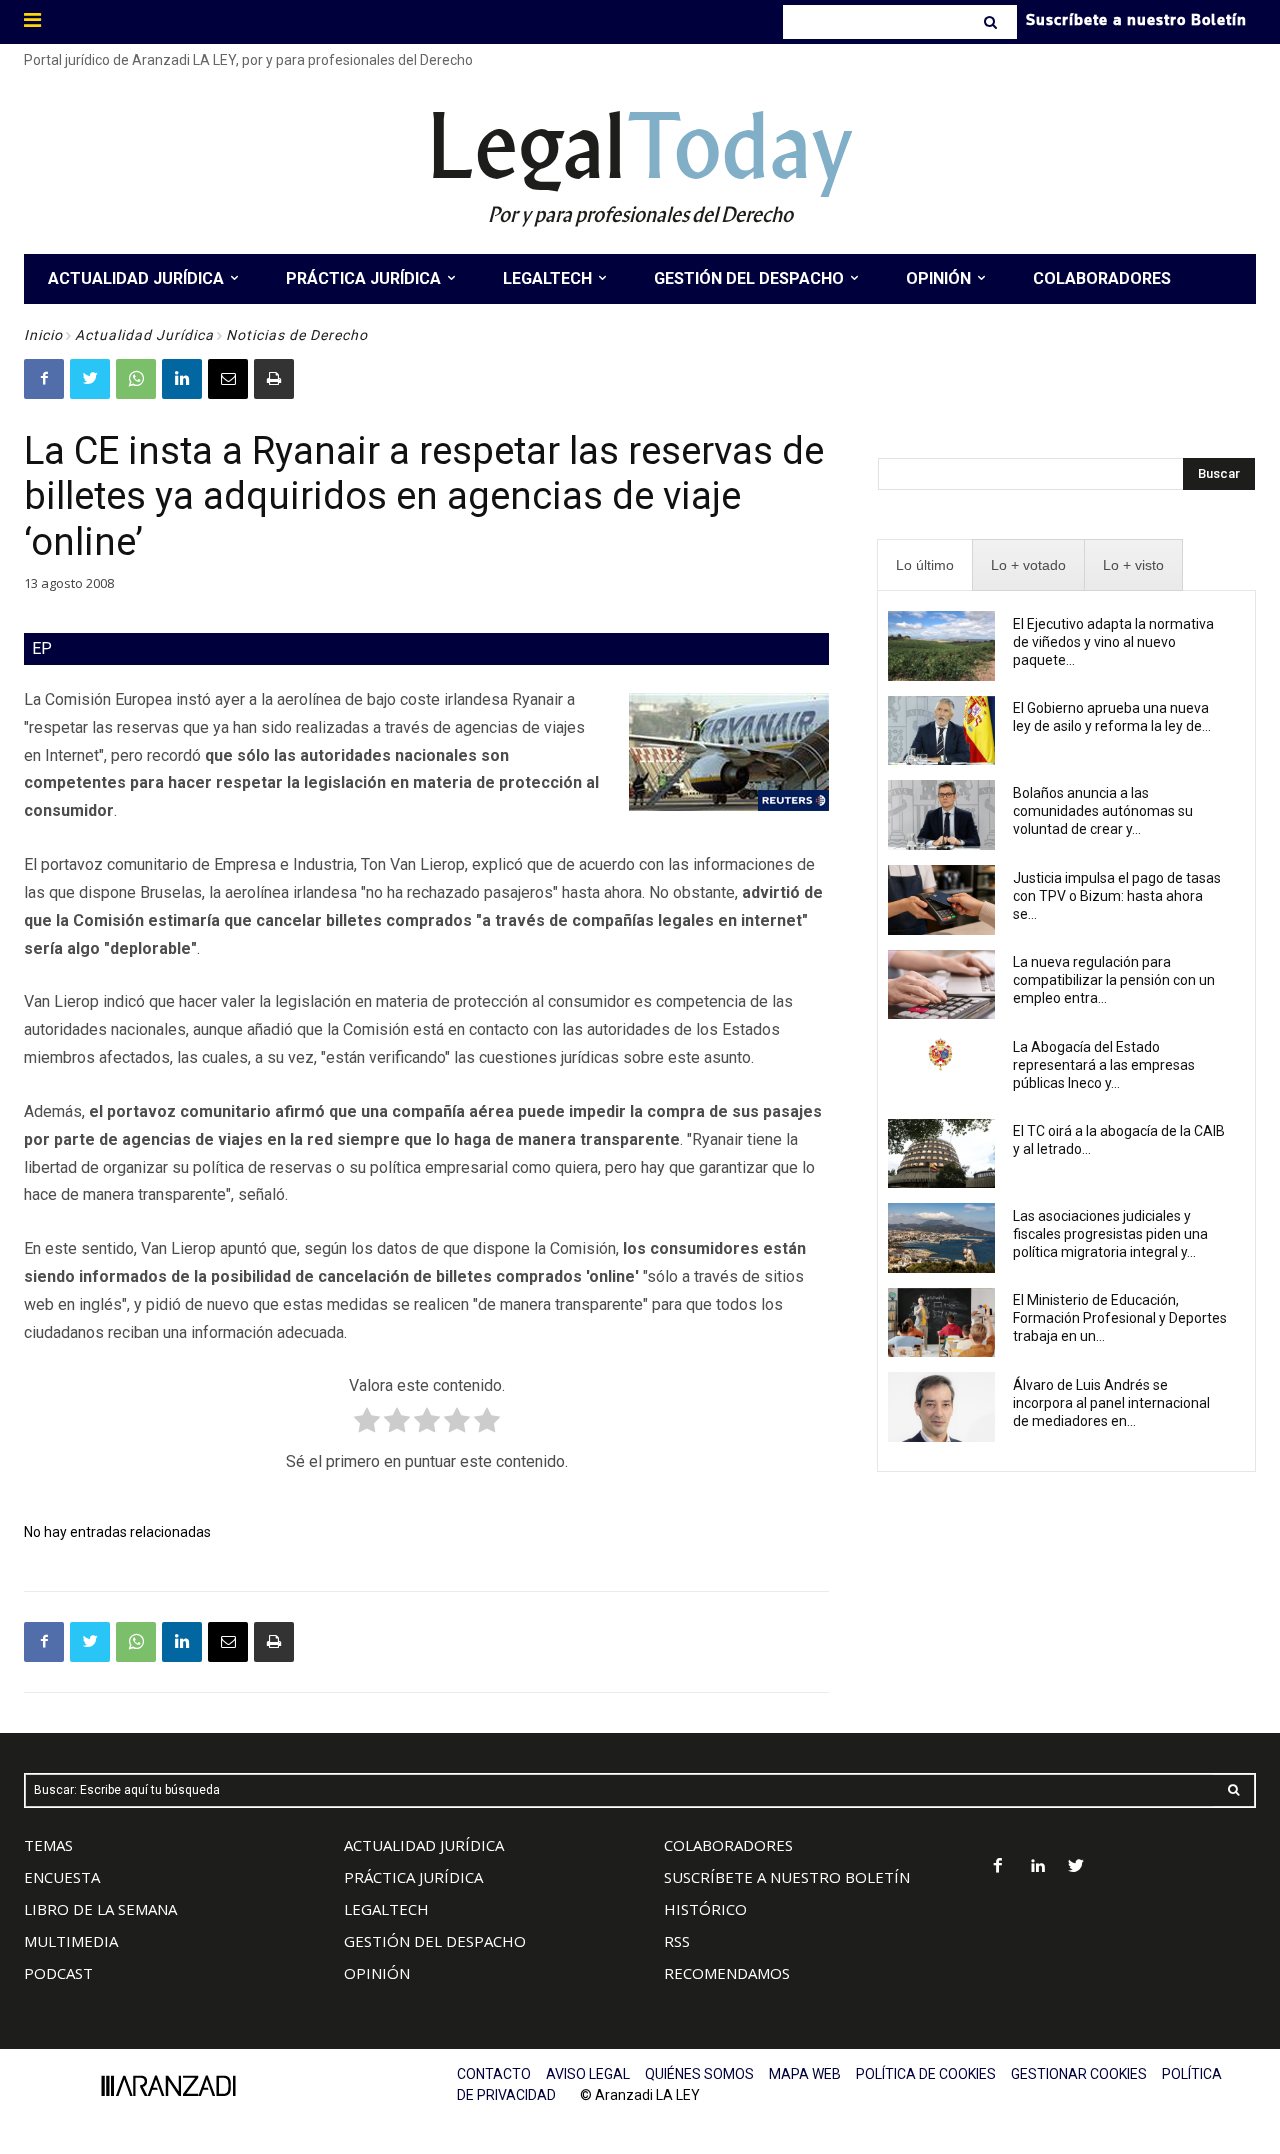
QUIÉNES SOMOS (699, 2074)
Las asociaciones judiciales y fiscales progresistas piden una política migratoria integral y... (1110, 1234)
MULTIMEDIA (71, 1941)
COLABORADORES (728, 1845)
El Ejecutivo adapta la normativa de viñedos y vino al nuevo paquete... (1113, 642)
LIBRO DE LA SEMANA (100, 1909)
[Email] (228, 379)
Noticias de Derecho (297, 335)
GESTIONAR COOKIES (1079, 2074)
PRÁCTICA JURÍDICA (413, 1877)
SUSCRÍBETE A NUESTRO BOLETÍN (787, 1877)
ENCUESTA (62, 1877)
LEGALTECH (386, 1909)
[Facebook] (44, 379)
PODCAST (58, 1973)
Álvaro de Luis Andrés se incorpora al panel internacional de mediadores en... (1111, 1403)
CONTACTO (494, 2074)
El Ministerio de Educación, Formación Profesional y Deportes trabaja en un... (1120, 1318)
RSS (677, 1941)
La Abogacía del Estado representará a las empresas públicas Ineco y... (1104, 1065)
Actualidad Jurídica (144, 335)
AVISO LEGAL (588, 2074)
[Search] (992, 22)
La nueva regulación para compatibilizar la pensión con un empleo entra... (1114, 980)
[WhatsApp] (136, 379)
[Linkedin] (182, 379)
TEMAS (48, 1845)
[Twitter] (90, 379)
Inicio (43, 335)
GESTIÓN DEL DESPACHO (435, 1941)
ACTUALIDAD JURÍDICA (424, 1845)
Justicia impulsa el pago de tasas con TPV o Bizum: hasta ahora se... (1117, 896)
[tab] (925, 565)
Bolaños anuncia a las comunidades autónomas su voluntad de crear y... (1103, 811)
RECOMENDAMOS (727, 1973)
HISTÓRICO (705, 1909)
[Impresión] (274, 379)
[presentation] (925, 565)
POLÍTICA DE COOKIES (926, 2074)
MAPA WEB (805, 2074)
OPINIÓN (377, 1973)
